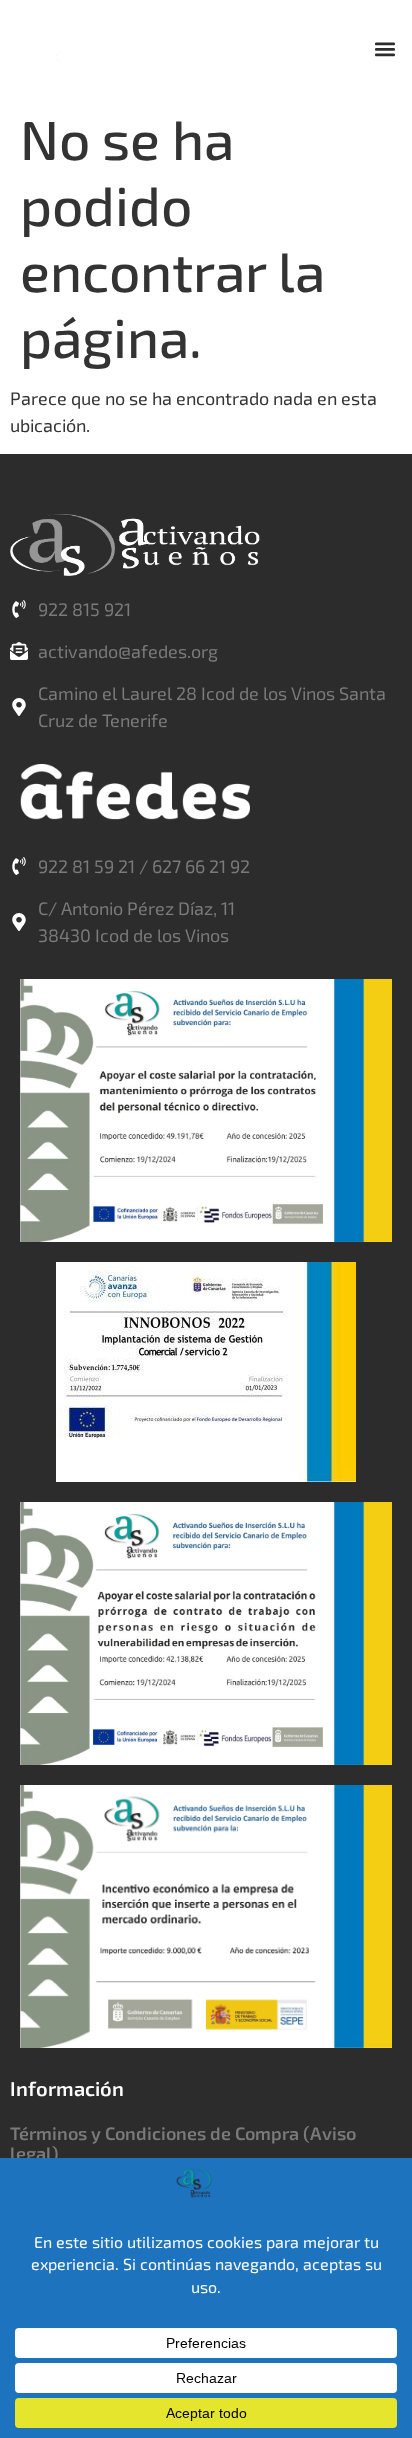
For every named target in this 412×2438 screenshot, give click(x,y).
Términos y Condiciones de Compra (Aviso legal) (183, 2143)
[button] (385, 48)
